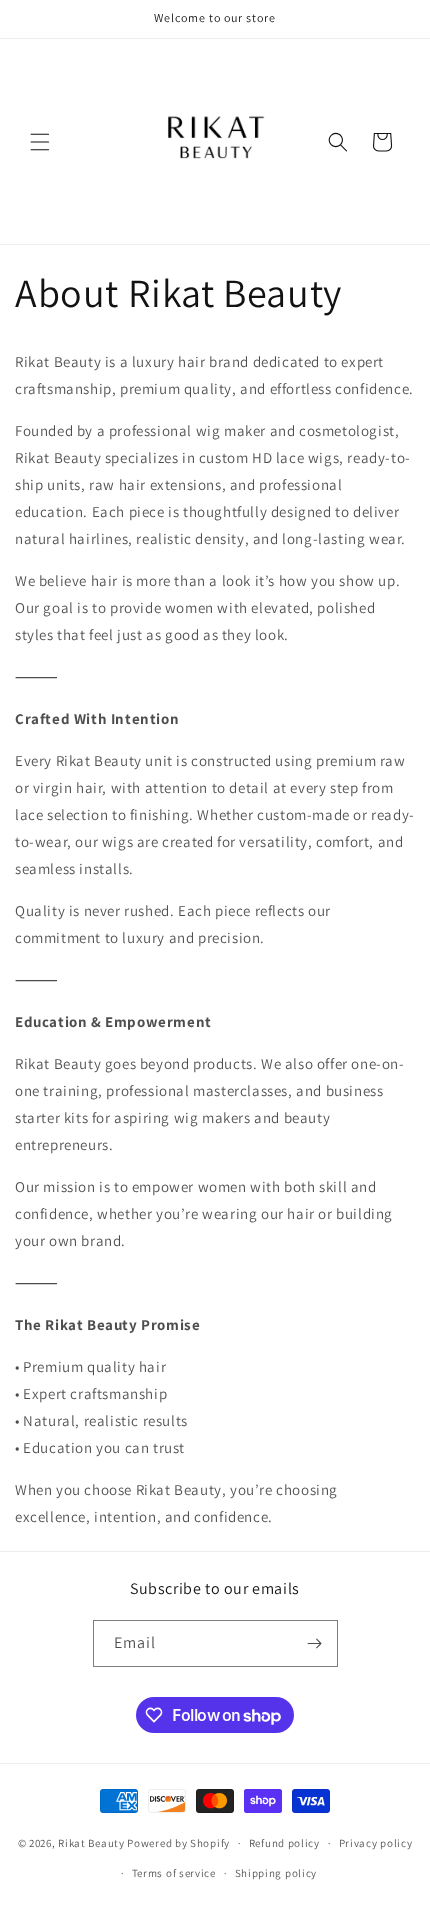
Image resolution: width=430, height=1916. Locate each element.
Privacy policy (376, 1843)
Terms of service (174, 1873)
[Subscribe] (315, 1643)
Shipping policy (276, 1873)
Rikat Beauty (91, 1843)
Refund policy (284, 1843)
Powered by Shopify (178, 1843)
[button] (40, 142)
